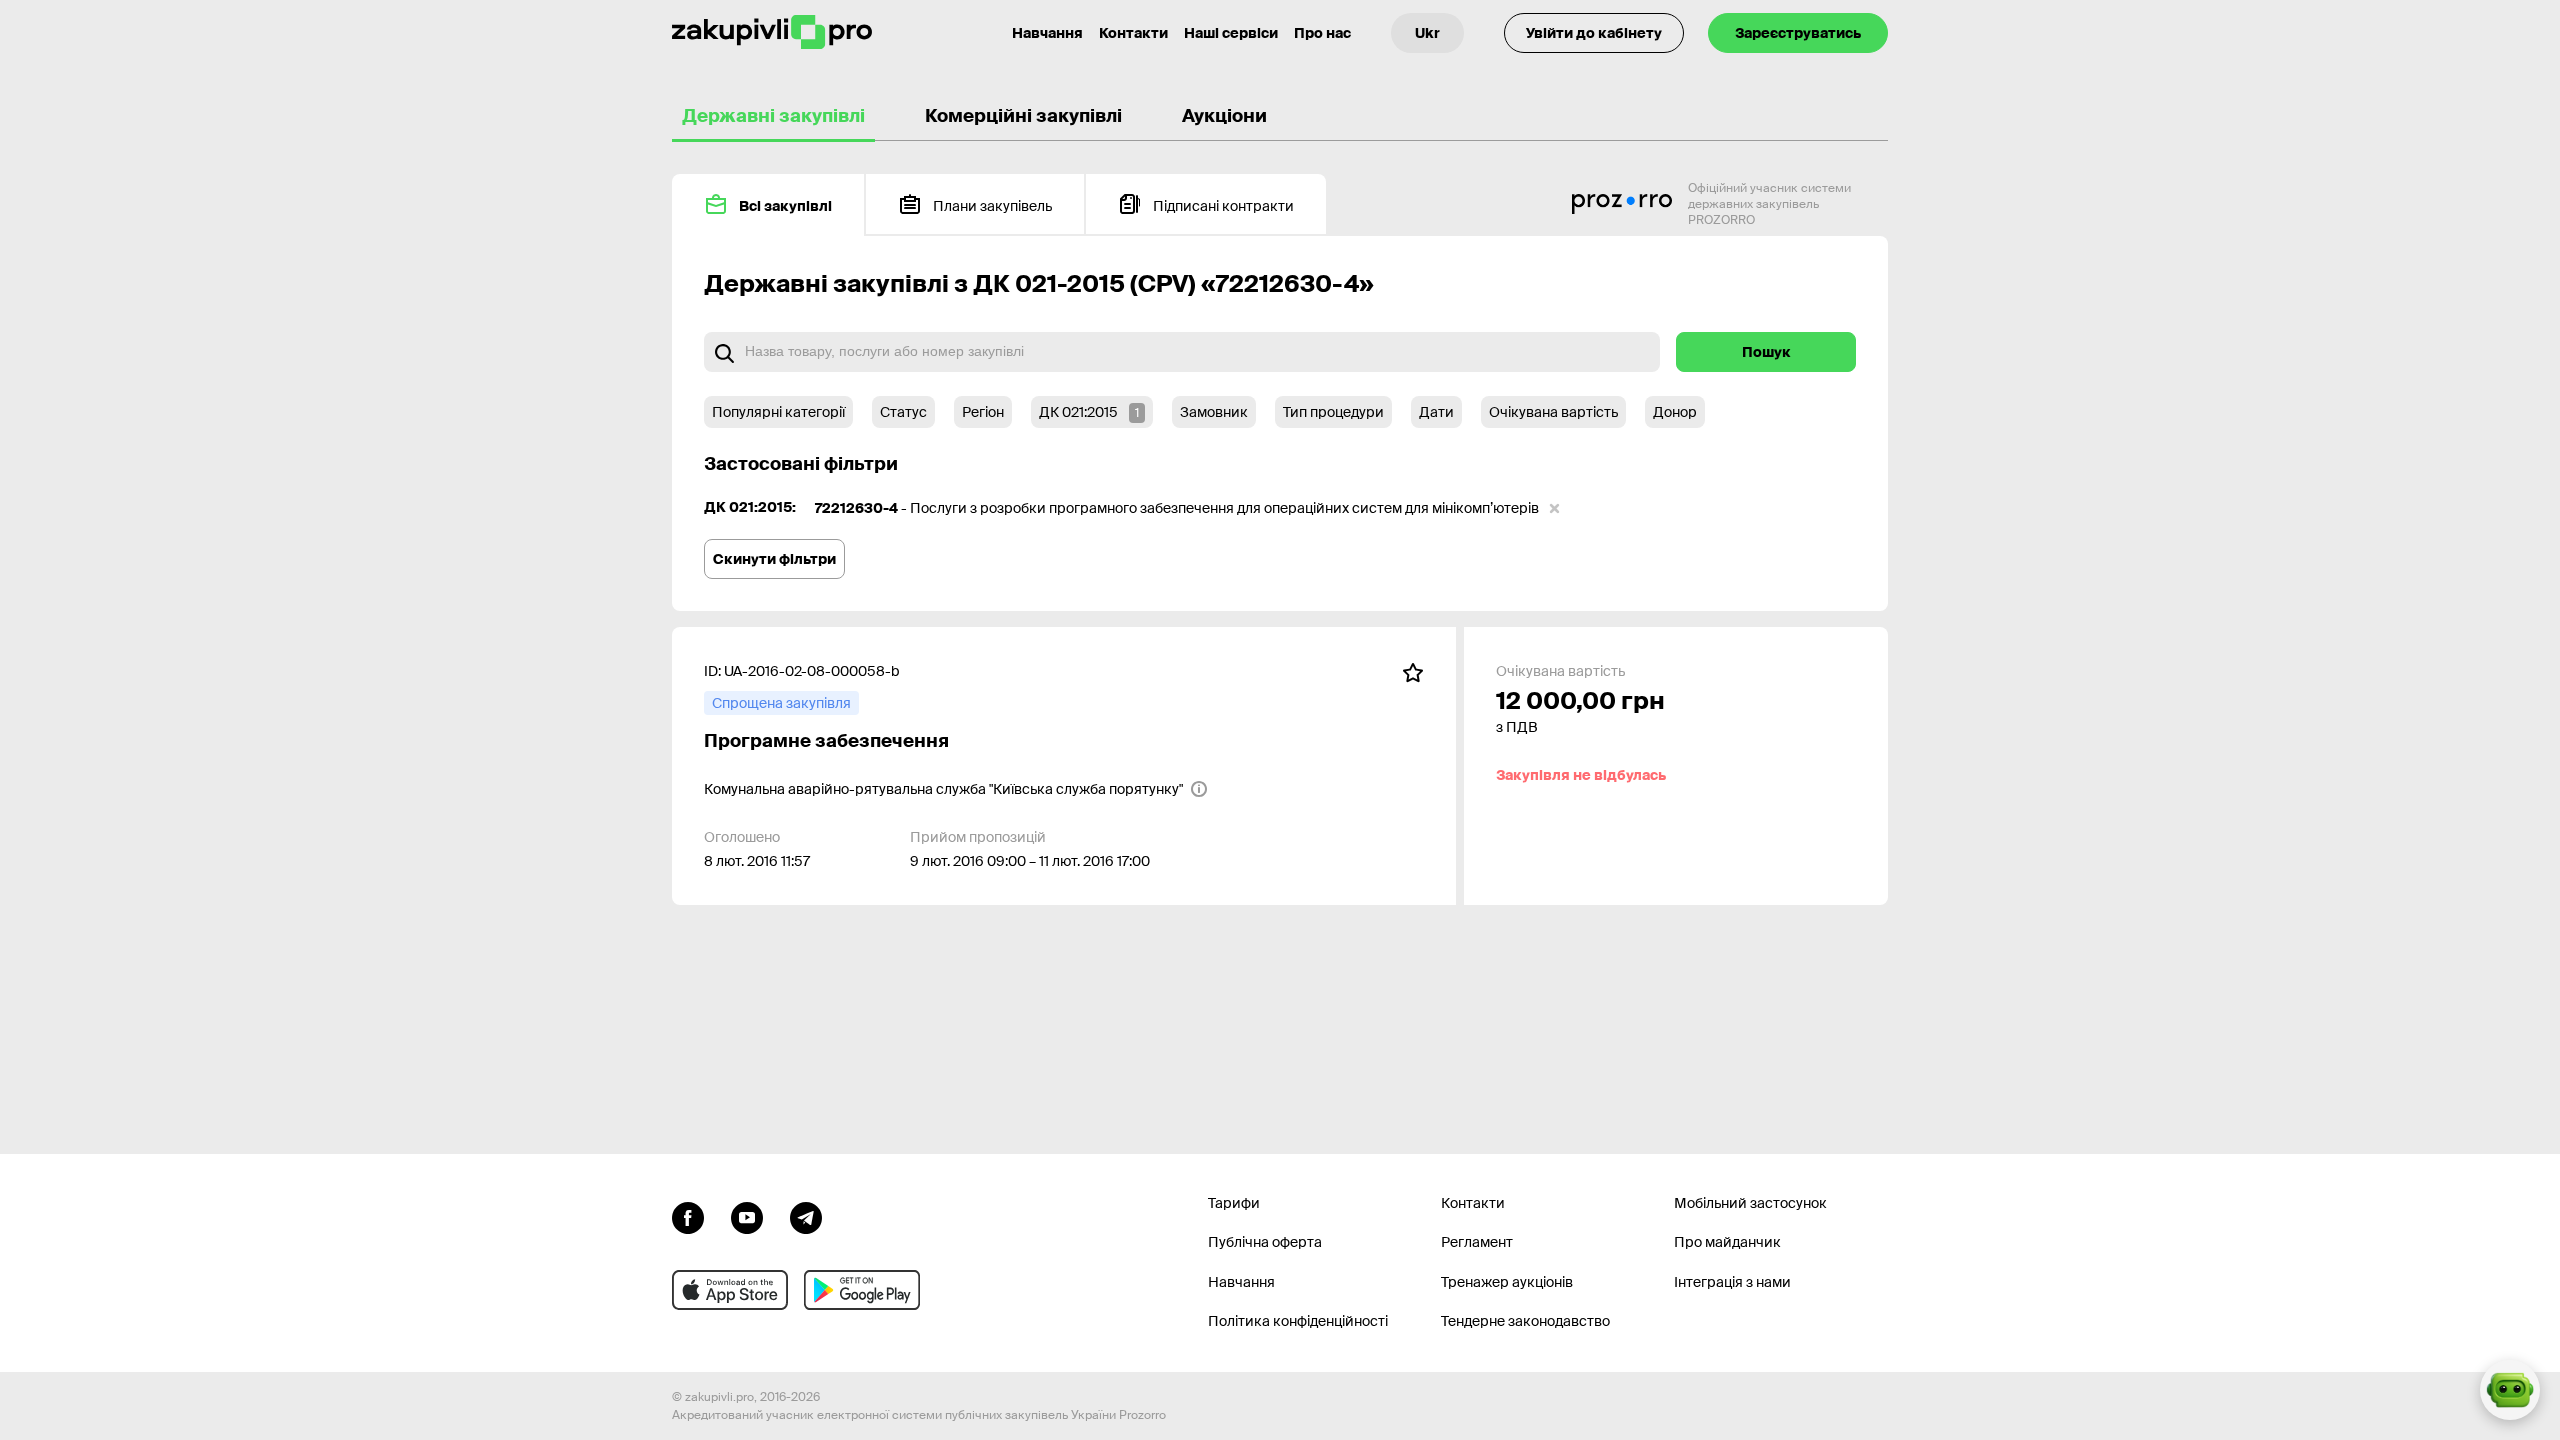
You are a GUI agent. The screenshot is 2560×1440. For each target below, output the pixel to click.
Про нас (1322, 33)
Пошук (1766, 352)
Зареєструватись (1798, 33)
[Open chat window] (2510, 1390)
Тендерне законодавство (1525, 1321)
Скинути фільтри (774, 559)
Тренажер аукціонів (1507, 1282)
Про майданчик (1727, 1242)
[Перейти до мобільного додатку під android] (862, 1290)
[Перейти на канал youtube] (747, 1216)
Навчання (1047, 33)
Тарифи (1234, 1203)
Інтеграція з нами (1732, 1282)
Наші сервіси (1231, 33)
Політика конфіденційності (1298, 1321)
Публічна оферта (1265, 1242)
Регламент (1477, 1242)
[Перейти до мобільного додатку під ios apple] (730, 1290)
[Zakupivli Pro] (772, 32)
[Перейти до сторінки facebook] (688, 1216)
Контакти (1133, 33)
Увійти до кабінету (1594, 33)
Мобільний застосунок (1750, 1203)
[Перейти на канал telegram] (806, 1216)
